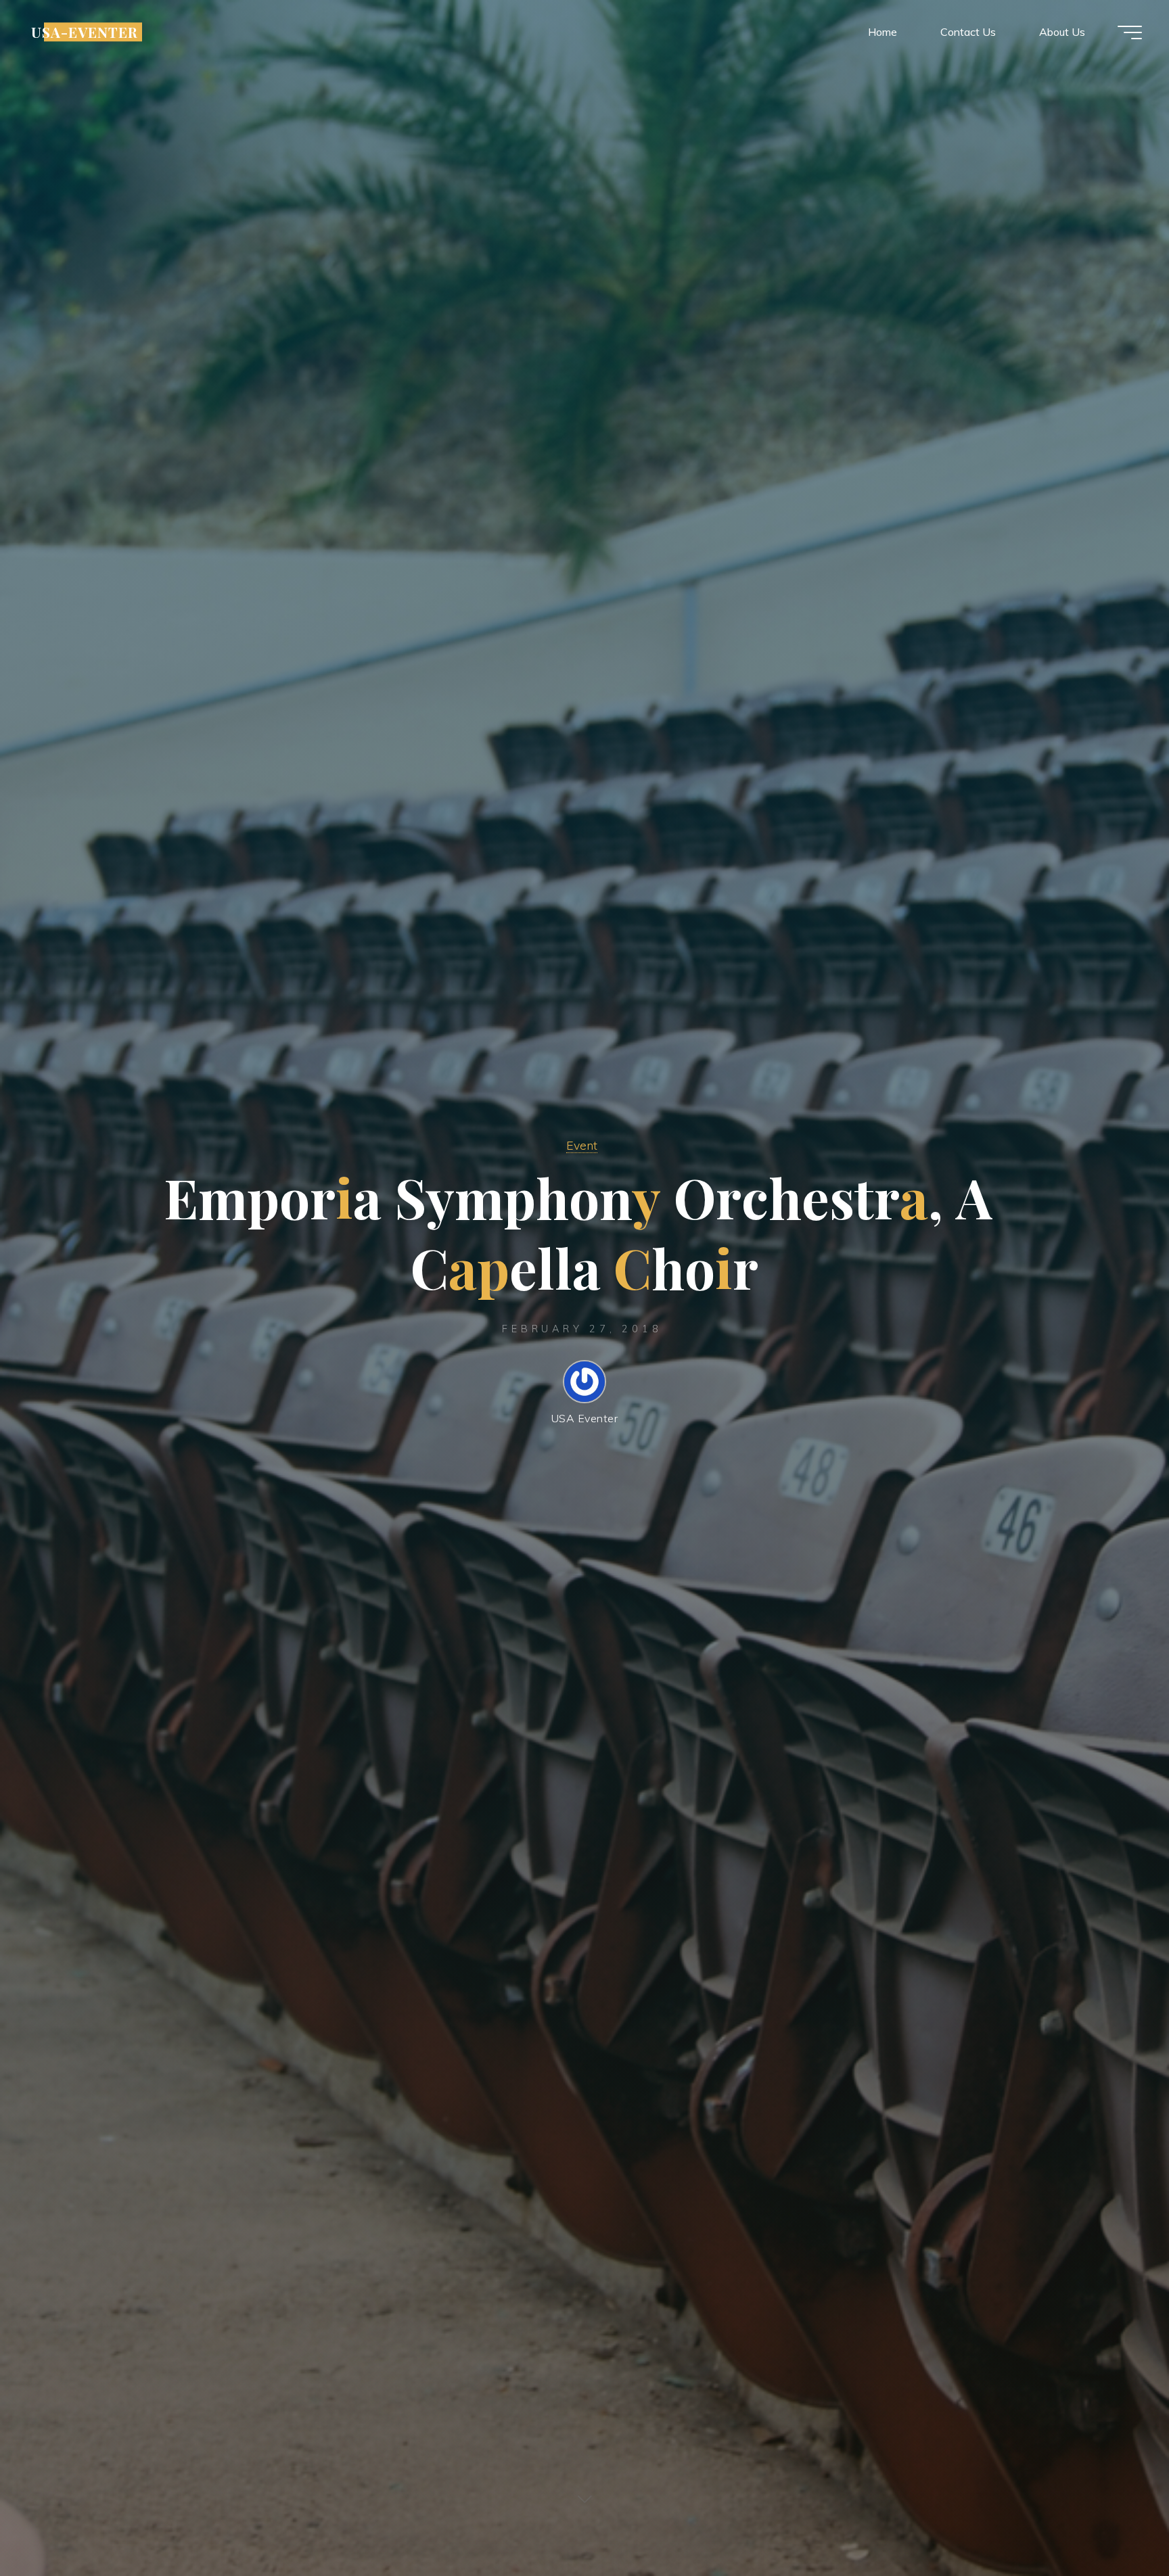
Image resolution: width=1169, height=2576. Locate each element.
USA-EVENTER (85, 32)
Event (582, 1145)
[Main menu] (1130, 32)
